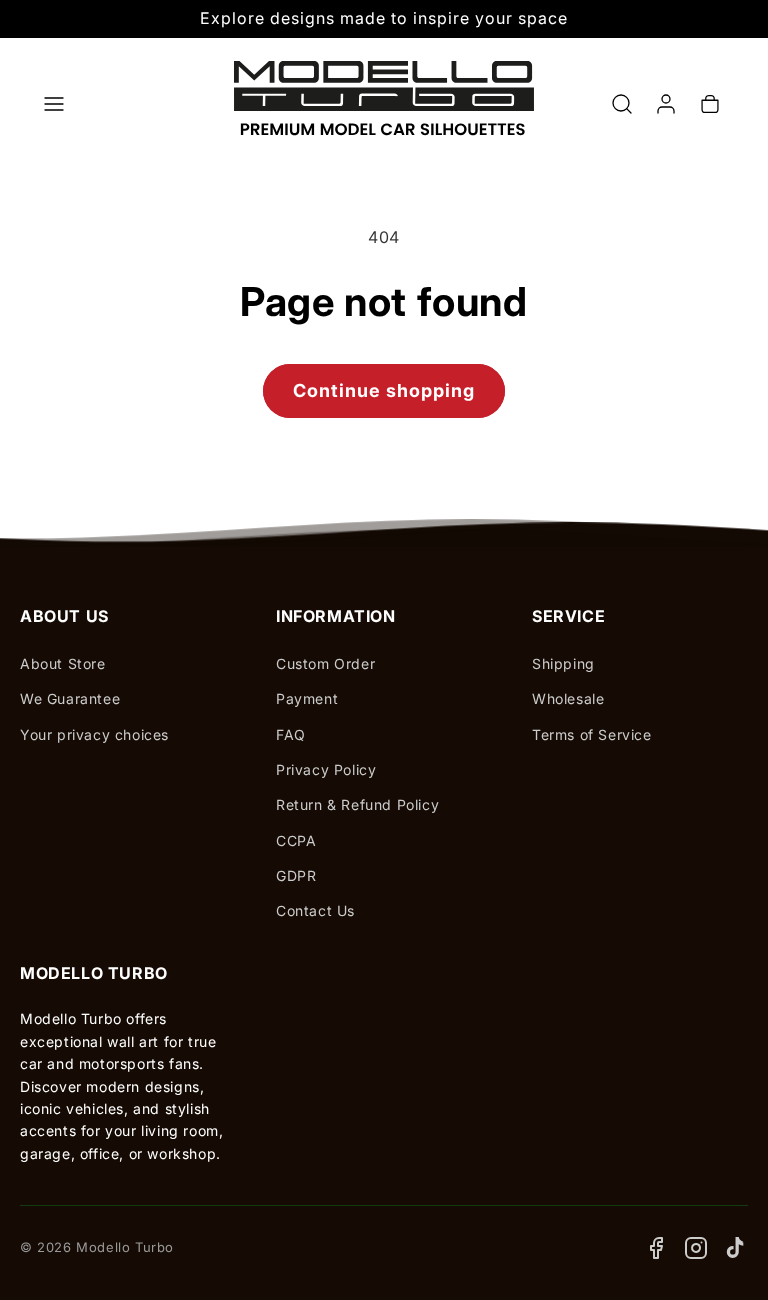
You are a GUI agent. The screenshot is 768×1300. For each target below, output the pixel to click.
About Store (63, 663)
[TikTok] (736, 1248)
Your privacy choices (94, 734)
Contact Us (315, 910)
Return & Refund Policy (357, 804)
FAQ (291, 734)
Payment (307, 698)
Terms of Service (592, 734)
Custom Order (325, 663)
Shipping (563, 663)
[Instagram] (696, 1248)
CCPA (296, 840)
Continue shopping (384, 390)
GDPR (296, 875)
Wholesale (568, 698)
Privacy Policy (326, 769)
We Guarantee (70, 698)
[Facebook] (656, 1248)
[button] (54, 104)
